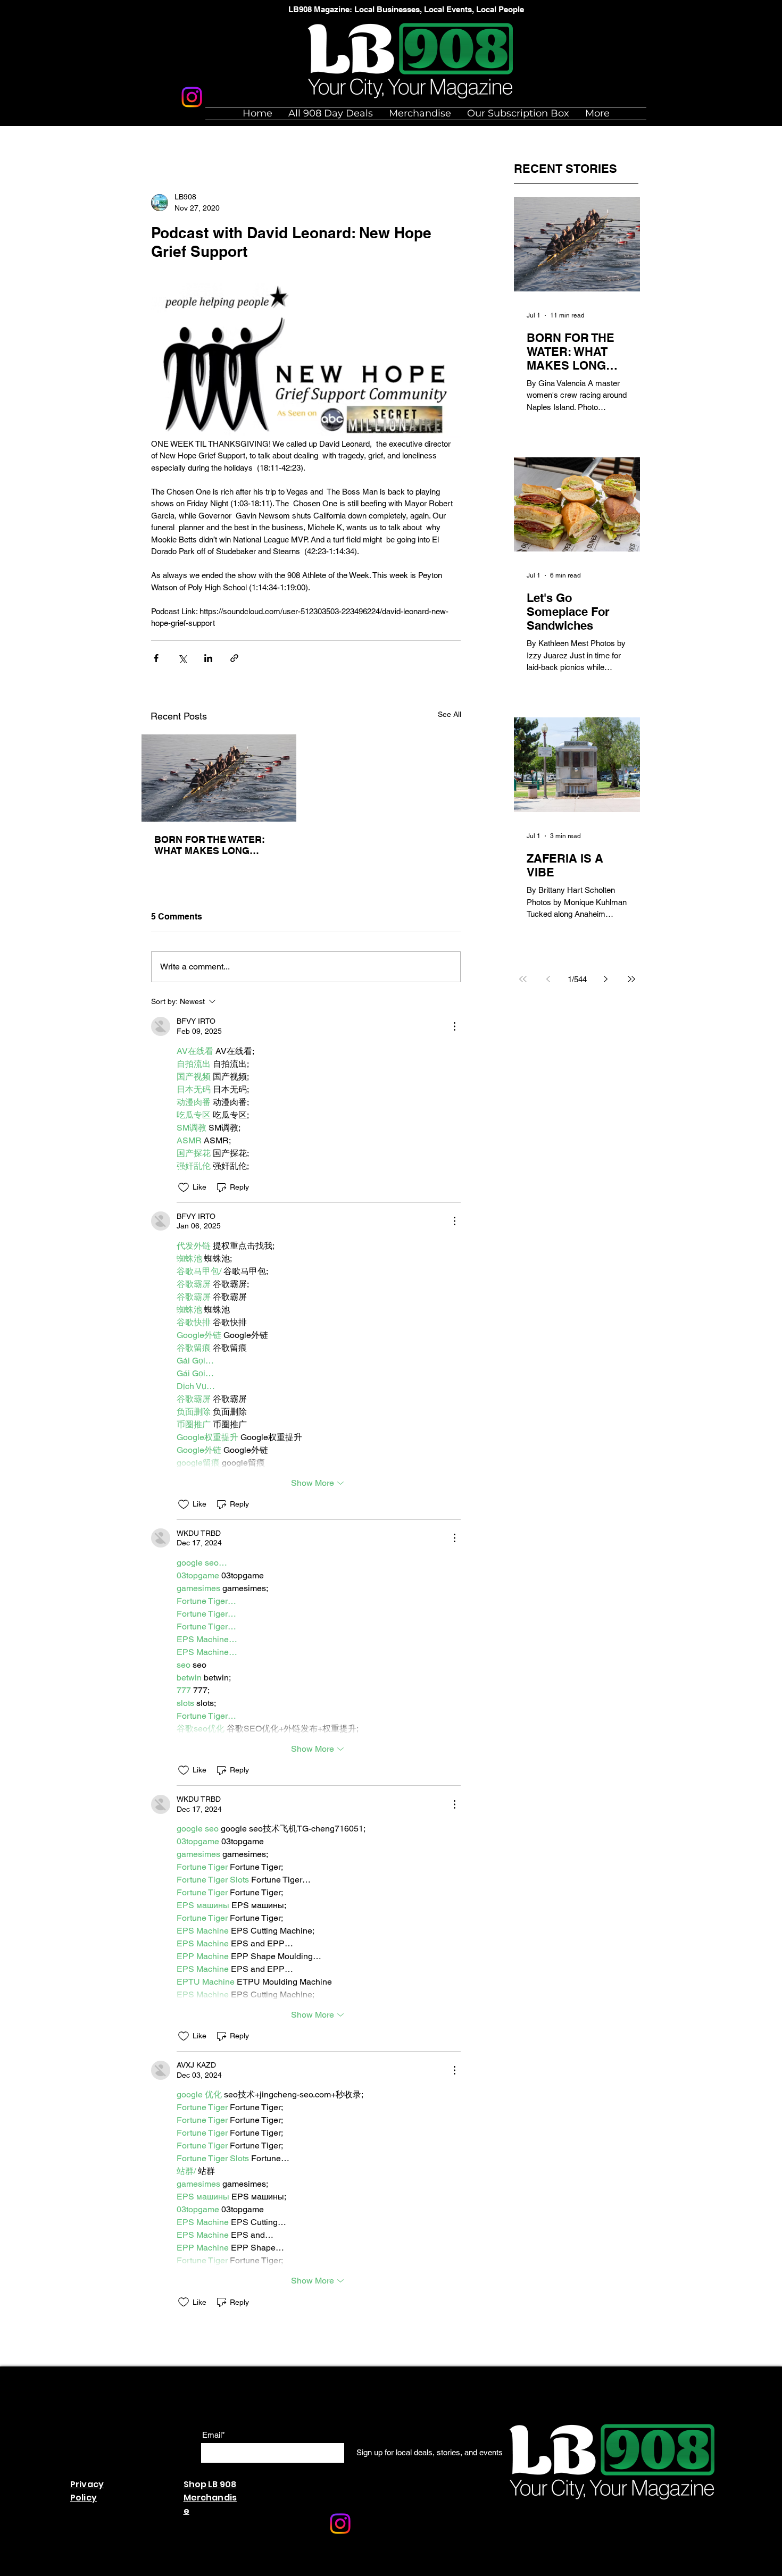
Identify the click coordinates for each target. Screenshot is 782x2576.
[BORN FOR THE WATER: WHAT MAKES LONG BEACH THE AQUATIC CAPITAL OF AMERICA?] (219, 778)
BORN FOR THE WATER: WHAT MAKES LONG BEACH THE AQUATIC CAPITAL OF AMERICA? (210, 845)
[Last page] (631, 979)
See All (450, 714)
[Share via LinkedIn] (208, 658)
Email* (214, 2435)
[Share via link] (234, 658)
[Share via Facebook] (156, 658)
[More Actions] (454, 1026)
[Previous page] (548, 979)
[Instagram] (192, 97)
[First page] (523, 979)
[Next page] (606, 979)
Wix (299, 2570)
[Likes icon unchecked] (184, 1187)
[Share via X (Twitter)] (182, 658)
